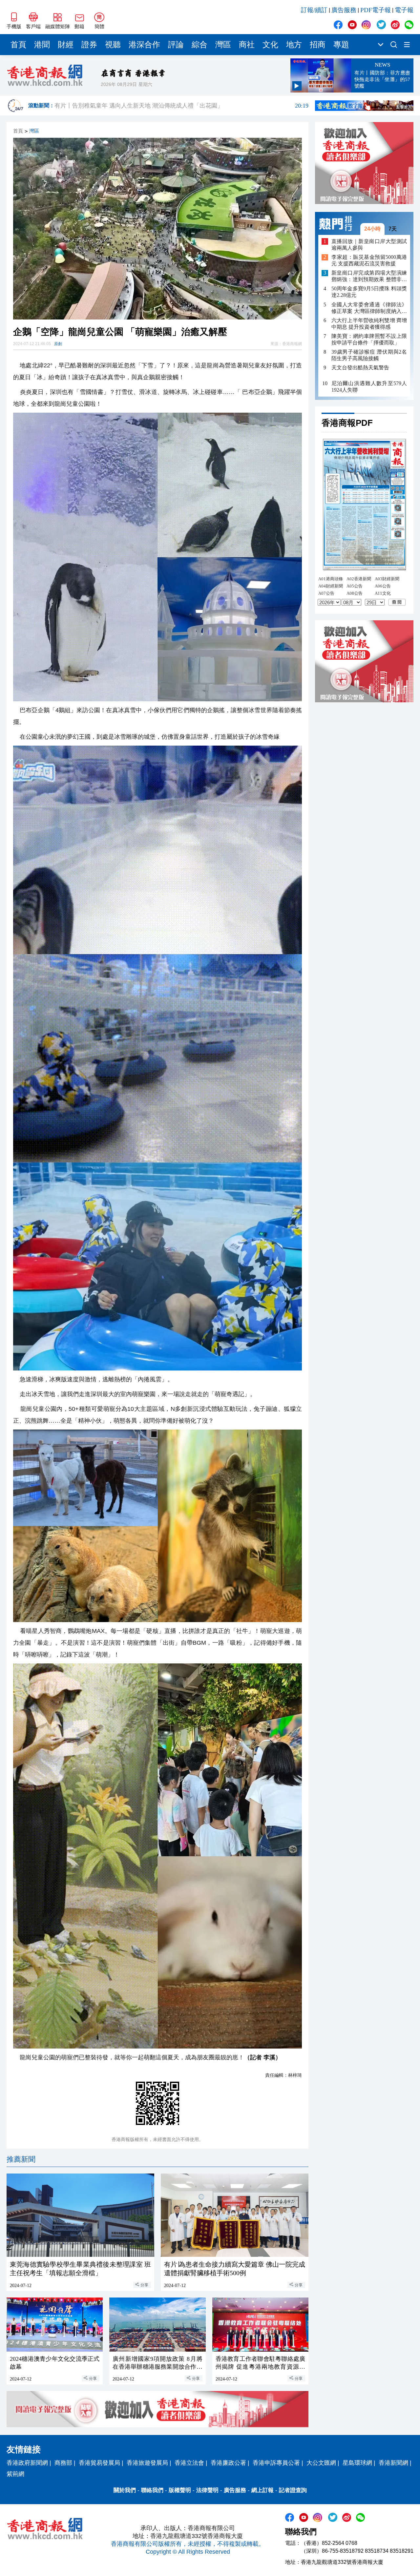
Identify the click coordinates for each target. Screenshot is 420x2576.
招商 (318, 45)
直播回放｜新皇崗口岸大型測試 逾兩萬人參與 (369, 245)
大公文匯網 (321, 2463)
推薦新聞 (21, 2159)
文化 (270, 45)
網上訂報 (262, 2490)
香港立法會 (189, 2463)
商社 (247, 45)
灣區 (223, 45)
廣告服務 (344, 10)
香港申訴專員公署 (276, 2463)
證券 (89, 45)
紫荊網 (15, 2474)
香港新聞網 (393, 2463)
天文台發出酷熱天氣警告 (360, 368)
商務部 (63, 2463)
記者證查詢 (293, 2490)
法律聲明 (207, 2490)
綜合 (199, 45)
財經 (66, 45)
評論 (176, 45)
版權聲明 (180, 2490)
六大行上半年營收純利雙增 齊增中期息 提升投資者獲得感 (369, 324)
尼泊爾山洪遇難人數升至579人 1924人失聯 (369, 387)
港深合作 (144, 45)
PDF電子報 (376, 10)
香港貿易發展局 (99, 2463)
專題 (341, 45)
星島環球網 (357, 2463)
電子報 (404, 10)
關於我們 (125, 2490)
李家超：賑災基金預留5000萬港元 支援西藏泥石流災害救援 (369, 261)
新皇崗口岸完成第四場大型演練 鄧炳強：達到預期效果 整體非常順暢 (369, 277)
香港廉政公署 (228, 2463)
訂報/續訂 (314, 10)
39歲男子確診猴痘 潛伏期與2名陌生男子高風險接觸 (369, 355)
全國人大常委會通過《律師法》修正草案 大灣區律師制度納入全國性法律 (369, 308)
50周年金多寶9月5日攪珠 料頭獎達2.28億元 (369, 292)
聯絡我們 (152, 2490)
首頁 (18, 45)
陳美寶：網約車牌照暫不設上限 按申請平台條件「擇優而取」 (369, 339)
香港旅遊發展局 (147, 2463)
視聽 (113, 45)
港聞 (42, 45)
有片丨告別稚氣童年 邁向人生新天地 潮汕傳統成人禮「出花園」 (181, 108)
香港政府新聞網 (27, 2463)
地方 (294, 45)
